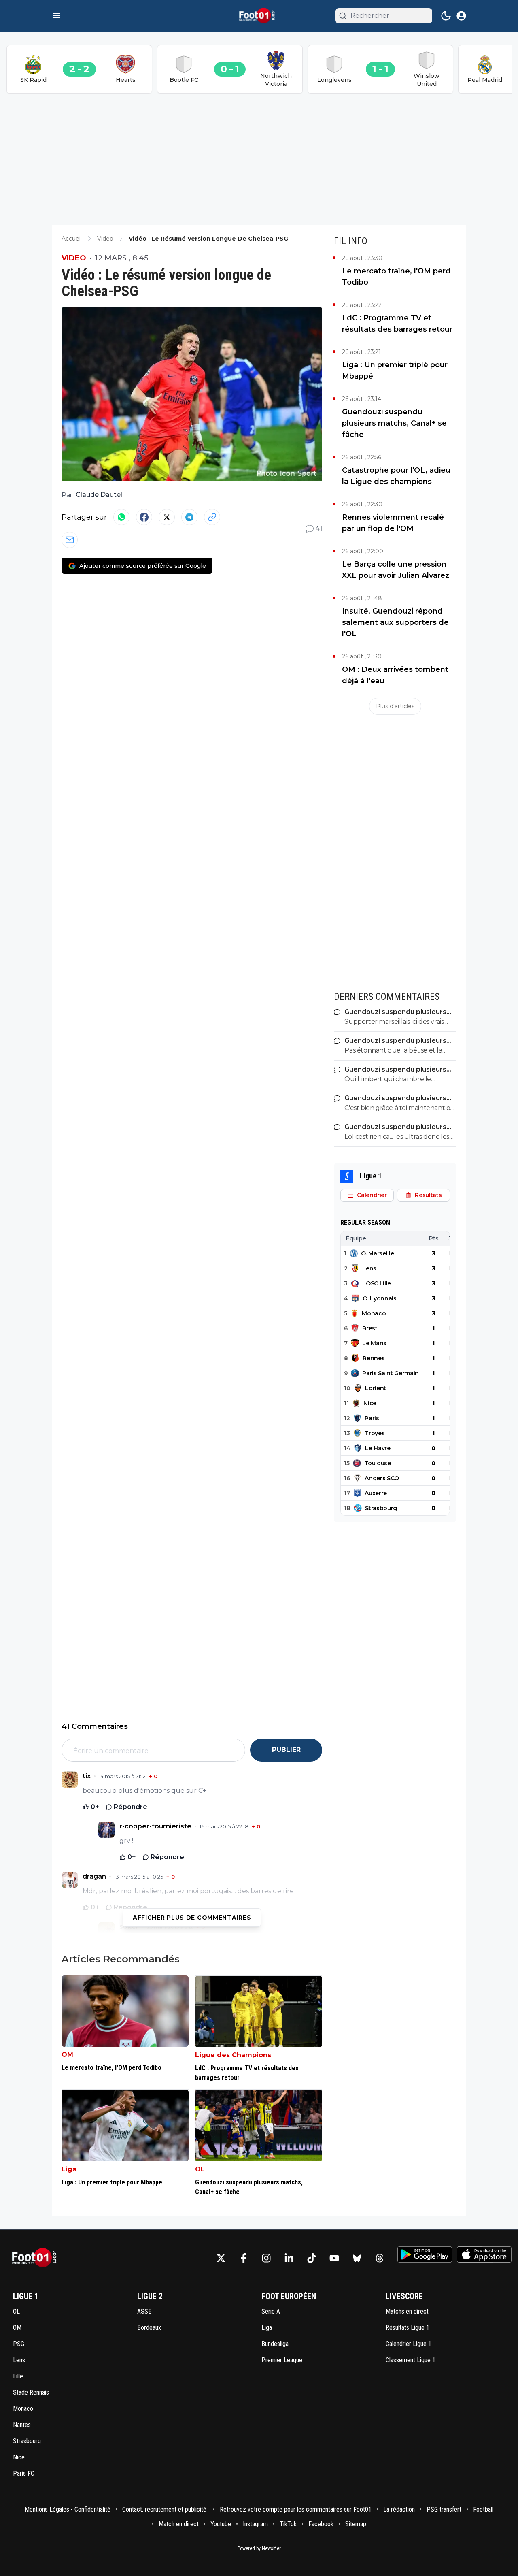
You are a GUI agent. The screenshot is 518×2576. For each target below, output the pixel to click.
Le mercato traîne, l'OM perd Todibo (396, 277)
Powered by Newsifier (259, 2548)
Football (483, 2509)
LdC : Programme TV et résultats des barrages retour (397, 324)
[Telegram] (189, 517)
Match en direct (179, 2524)
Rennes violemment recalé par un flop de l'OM (393, 523)
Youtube (221, 2524)
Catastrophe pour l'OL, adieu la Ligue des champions (396, 476)
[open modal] (461, 16)
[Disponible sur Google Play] (425, 2254)
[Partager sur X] (167, 517)
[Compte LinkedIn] (289, 2258)
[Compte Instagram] (266, 2258)
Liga (69, 2169)
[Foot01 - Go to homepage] (37, 2258)
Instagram (255, 2524)
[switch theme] (446, 16)
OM (67, 2055)
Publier (286, 1750)
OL (200, 2169)
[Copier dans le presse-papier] (212, 517)
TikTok (288, 2524)
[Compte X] (221, 2258)
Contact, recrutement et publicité (165, 2509)
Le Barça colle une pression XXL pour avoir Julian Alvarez (396, 570)
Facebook (321, 2524)
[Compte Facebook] (244, 2258)
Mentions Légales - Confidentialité (68, 2509)
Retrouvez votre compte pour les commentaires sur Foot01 (296, 2509)
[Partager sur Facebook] (144, 517)
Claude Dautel (99, 495)
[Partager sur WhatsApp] (121, 517)
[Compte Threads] (380, 2258)
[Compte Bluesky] (357, 2258)
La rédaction (399, 2509)
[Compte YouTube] (334, 2258)
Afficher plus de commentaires (192, 1918)
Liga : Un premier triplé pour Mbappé (395, 371)
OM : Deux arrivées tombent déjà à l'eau (395, 675)
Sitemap (356, 2524)
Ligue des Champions (233, 2055)
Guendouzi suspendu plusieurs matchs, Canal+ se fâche (394, 423)
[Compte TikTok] (312, 2258)
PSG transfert (444, 2509)
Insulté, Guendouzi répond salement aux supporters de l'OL (395, 622)
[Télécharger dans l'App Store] (484, 2254)
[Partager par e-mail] (70, 540)
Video (74, 258)
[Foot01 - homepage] (259, 16)
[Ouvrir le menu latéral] (57, 16)
